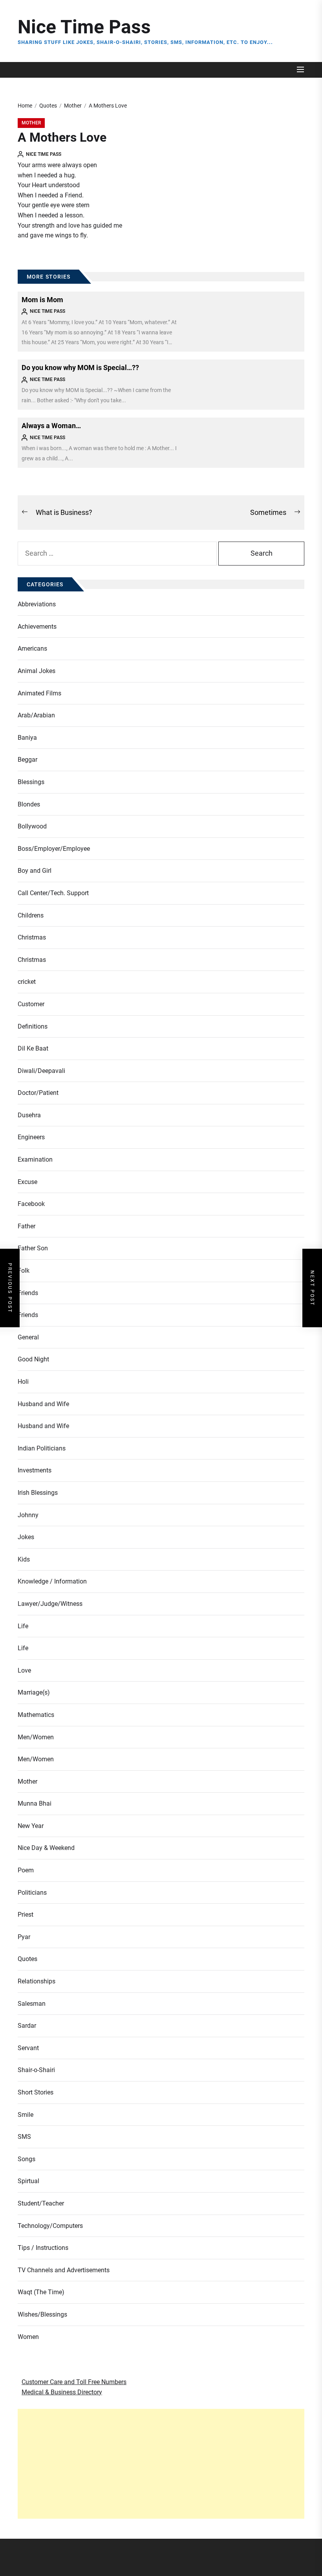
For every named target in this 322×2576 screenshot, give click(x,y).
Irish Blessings (38, 1493)
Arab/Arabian (36, 715)
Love (24, 1670)
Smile (26, 2115)
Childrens (31, 915)
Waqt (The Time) (41, 2292)
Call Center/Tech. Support (53, 893)
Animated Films (39, 693)
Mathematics (36, 1715)
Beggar (27, 760)
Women (28, 2337)
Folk (24, 1271)
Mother (31, 123)
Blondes (29, 804)
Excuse (27, 1182)
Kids (24, 1559)
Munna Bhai (35, 1803)
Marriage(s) (34, 1692)
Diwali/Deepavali (41, 1071)
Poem (26, 1870)
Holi (23, 1382)
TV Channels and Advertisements (64, 2270)
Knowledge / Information (52, 1581)
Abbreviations (37, 604)
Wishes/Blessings (42, 2314)
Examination (35, 1159)
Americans (32, 649)
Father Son (33, 1248)
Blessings (31, 782)
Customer (31, 1004)
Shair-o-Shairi (36, 2070)
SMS (24, 2137)
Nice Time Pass (84, 27)
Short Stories (36, 2092)
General (28, 1337)
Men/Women (36, 1737)
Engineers (31, 1137)
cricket (27, 982)
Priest (26, 1915)
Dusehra (29, 1115)
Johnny (28, 1515)
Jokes (26, 1537)
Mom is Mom (42, 300)
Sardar (27, 2026)
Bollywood (32, 826)
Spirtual (28, 2181)
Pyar (24, 1937)
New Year (31, 1826)
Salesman (32, 2004)
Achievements (37, 627)
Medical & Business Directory (62, 2392)
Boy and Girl (35, 871)
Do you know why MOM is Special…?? (80, 368)
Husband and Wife (43, 1404)
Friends (28, 1293)
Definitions (33, 1026)
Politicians (32, 1893)
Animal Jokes (37, 671)
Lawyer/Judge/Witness (50, 1604)
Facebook (31, 1204)
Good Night (33, 1359)
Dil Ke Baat (33, 1048)
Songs (27, 2159)
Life (23, 1626)
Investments (35, 1470)
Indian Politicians (42, 1448)
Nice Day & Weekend (46, 1848)
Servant (28, 2048)
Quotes (27, 1959)
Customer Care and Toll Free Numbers (74, 2382)
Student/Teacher (41, 2203)
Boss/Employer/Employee (54, 849)
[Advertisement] (161, 2464)
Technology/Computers (50, 2226)
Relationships (37, 1981)
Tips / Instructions (43, 2248)
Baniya (27, 738)
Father (27, 1226)
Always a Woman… (51, 426)
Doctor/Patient (38, 1093)
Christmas (32, 937)
